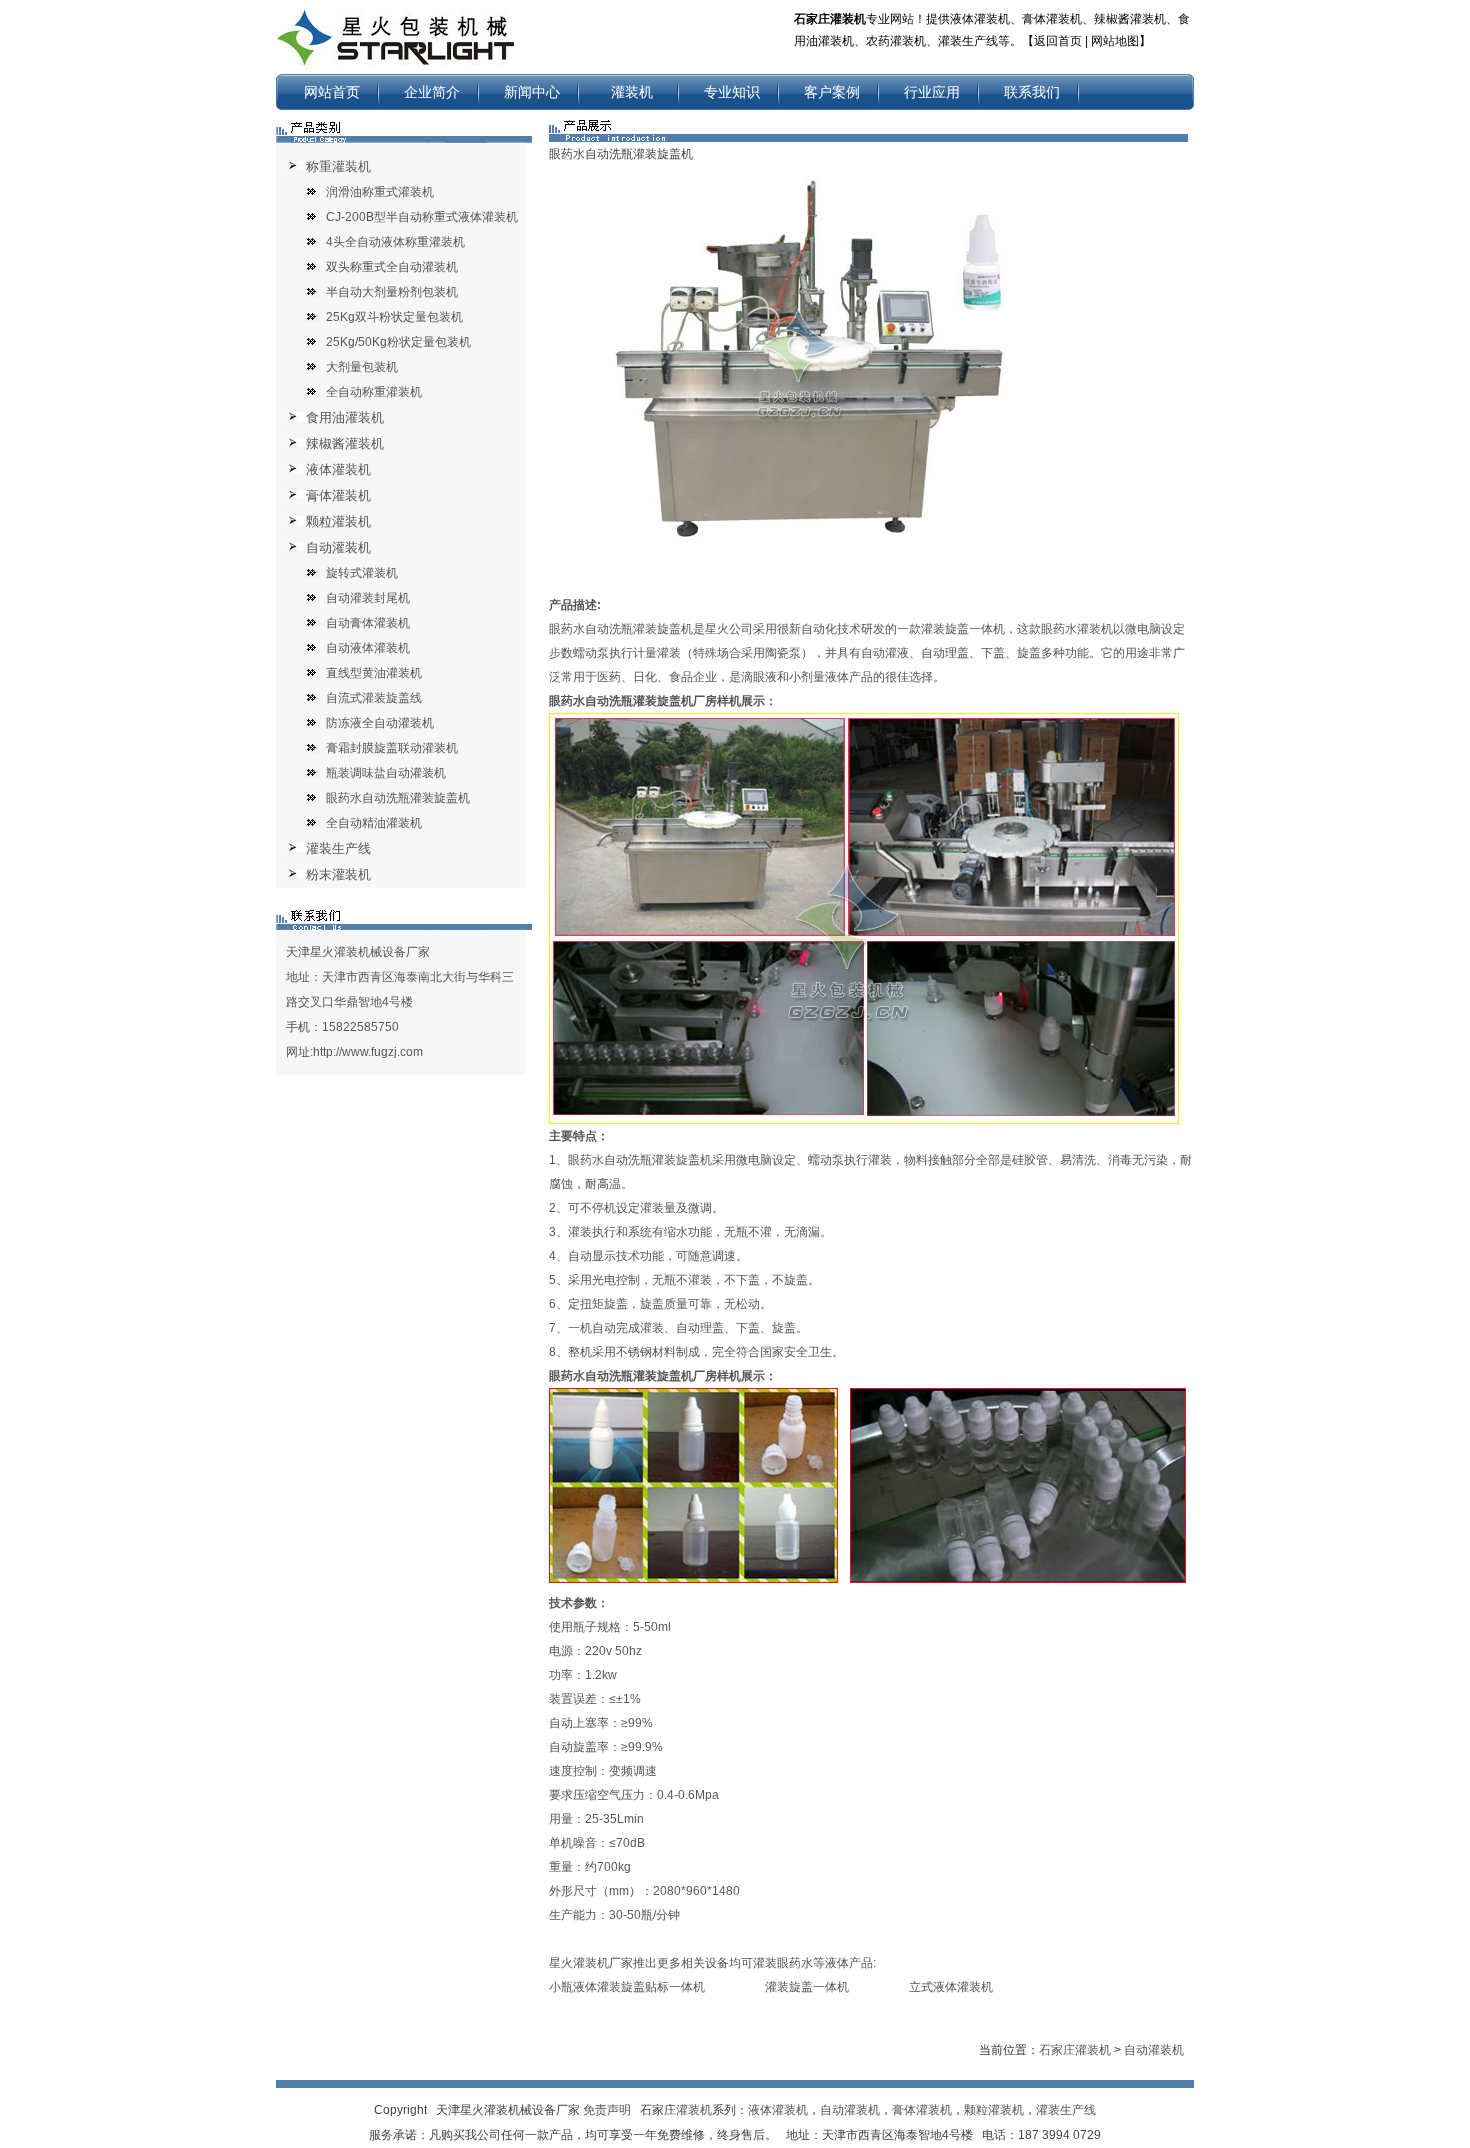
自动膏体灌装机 (368, 623)
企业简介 (432, 92)
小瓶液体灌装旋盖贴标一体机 (627, 1987)
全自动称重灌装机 (374, 392)
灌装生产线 (338, 848)
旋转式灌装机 (362, 573)
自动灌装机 (338, 547)
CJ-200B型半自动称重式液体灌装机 (422, 217)
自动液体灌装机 (368, 648)
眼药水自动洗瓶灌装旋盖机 (398, 798)
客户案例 (832, 92)
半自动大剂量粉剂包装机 (392, 292)
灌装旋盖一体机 (807, 1987)
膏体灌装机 (338, 495)
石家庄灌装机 (1075, 2050)
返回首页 (1058, 41)
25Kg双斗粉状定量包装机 (394, 317)
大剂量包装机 (362, 367)
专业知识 (732, 92)
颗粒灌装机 (338, 521)
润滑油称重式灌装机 (380, 192)
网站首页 (332, 92)
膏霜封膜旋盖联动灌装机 (392, 748)
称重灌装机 (338, 166)
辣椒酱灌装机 (345, 443)
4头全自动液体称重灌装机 (395, 242)
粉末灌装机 (338, 874)
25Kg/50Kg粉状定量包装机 (398, 342)
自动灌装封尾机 (368, 598)
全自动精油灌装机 (374, 823)
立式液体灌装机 (951, 1987)
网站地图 (1115, 41)
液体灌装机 (338, 469)
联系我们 (1032, 92)
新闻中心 (532, 92)
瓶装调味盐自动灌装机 (386, 773)
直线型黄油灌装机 (374, 673)
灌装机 (632, 92)
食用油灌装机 (345, 417)
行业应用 (932, 92)
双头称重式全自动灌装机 (392, 267)
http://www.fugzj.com (368, 1052)
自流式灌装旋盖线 (374, 698)
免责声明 (607, 2110)
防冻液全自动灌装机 (380, 723)
